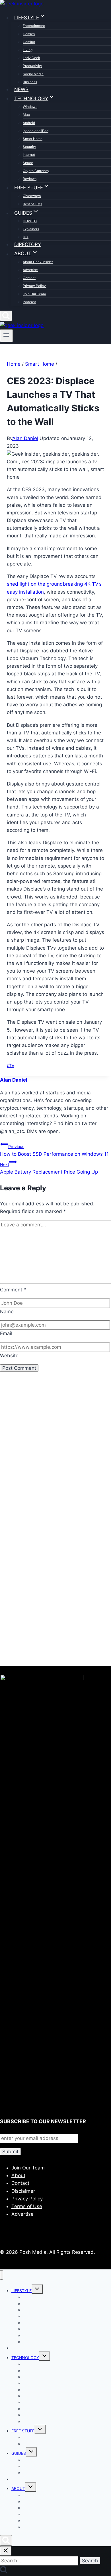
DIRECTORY (28, 244)
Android (29, 123)
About (18, 2175)
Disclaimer (23, 2191)
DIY (26, 237)
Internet (29, 155)
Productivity (32, 66)
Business (30, 82)
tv (11, 1065)
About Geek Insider (38, 262)
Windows (30, 107)
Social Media (33, 74)
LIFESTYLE (21, 2291)
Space (28, 163)
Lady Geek (31, 58)
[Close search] (6, 2551)
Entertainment (34, 26)
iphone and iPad (36, 131)
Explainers (31, 229)
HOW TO (30, 221)
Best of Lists (32, 204)
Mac (26, 115)
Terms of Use (27, 2206)
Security (29, 147)
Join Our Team (34, 294)
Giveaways (32, 196)
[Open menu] (6, 336)
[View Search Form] (6, 316)
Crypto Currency (36, 171)
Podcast (29, 302)
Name (7, 1312)
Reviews (30, 179)
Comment (13, 1290)
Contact (29, 278)
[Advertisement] (55, 1458)
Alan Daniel (25, 438)
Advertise (30, 270)
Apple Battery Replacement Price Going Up (49, 1168)
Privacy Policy (34, 286)
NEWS (21, 89)
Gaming (29, 42)
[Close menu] (2, 2275)
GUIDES (19, 2453)
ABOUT (18, 2488)
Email (6, 1333)
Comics (29, 34)
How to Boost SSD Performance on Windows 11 (54, 1150)
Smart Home (33, 139)
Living (28, 50)
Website (9, 1356)
